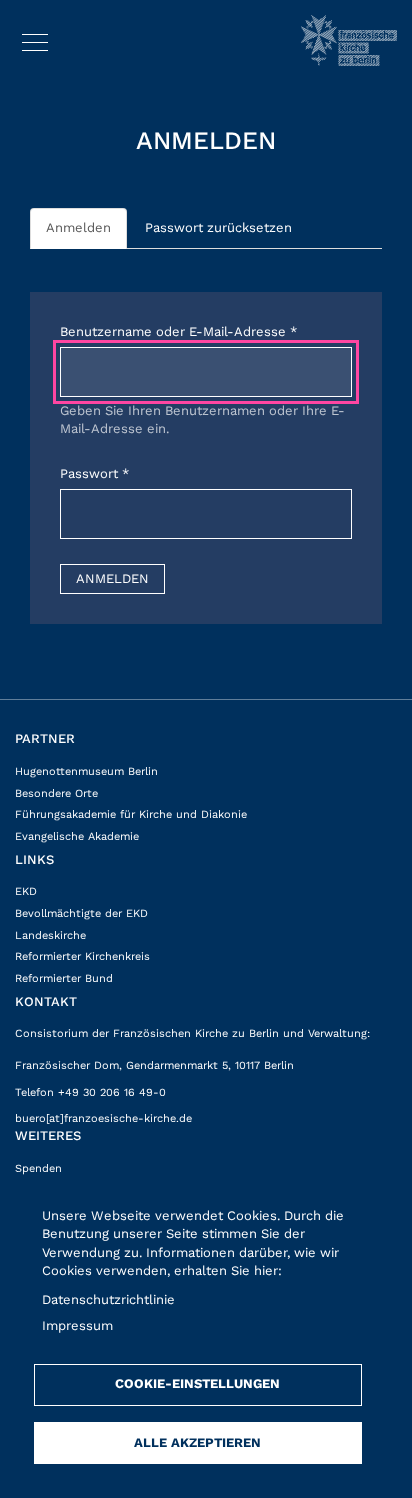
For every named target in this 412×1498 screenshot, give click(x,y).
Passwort (89, 473)
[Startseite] (349, 40)
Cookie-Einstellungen (197, 1383)
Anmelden (78, 227)
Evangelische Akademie (77, 836)
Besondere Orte (56, 793)
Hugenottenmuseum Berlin (86, 771)
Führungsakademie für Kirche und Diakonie (131, 814)
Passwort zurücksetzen (218, 227)
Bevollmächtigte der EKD (81, 913)
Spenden (38, 1168)
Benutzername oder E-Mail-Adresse (173, 331)
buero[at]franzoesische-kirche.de (103, 1118)
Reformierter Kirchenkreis (82, 956)
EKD (26, 891)
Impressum (77, 1325)
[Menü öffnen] (35, 39)
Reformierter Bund (64, 978)
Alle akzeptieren (197, 1442)
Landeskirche (50, 935)
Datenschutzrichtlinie (108, 1299)
